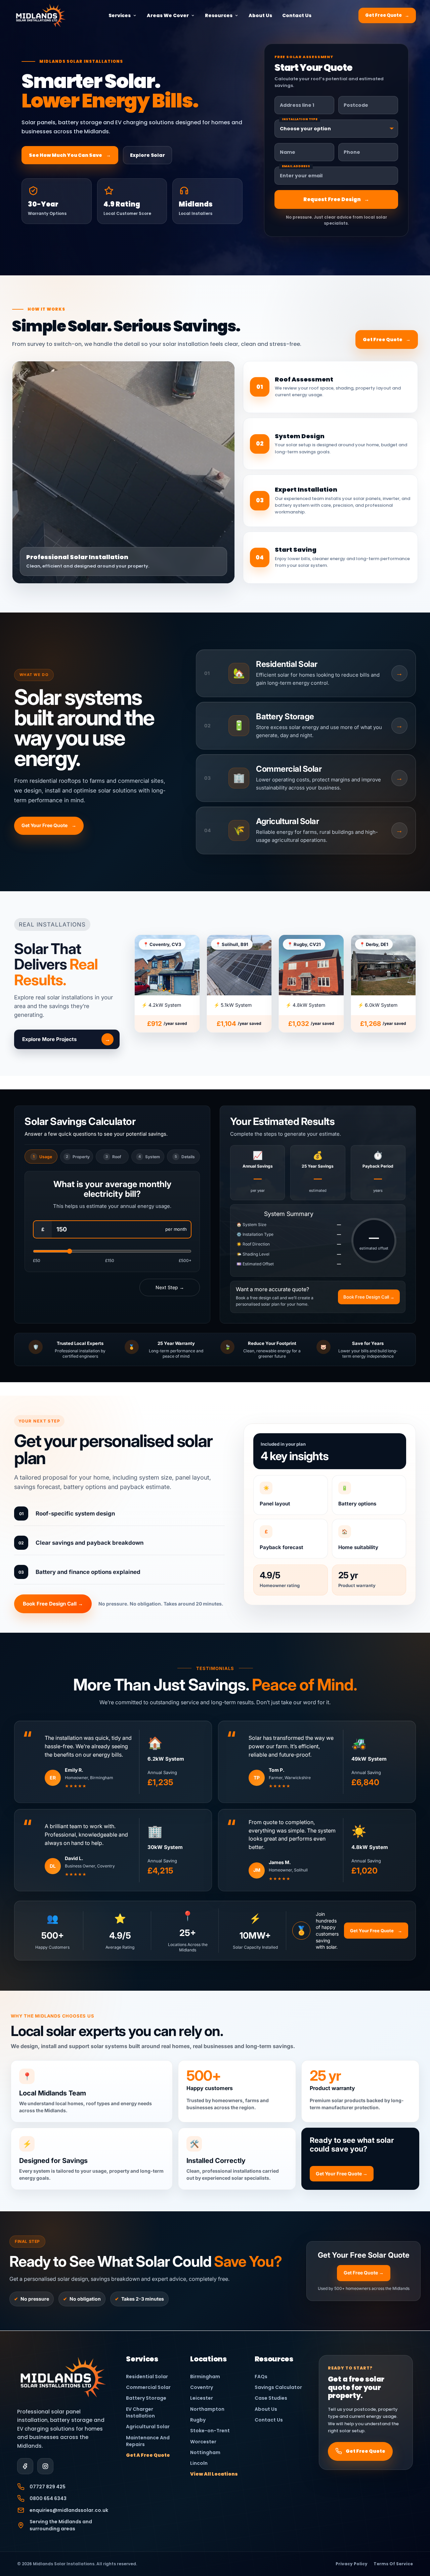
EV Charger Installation (140, 2412)
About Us (260, 15)
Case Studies (271, 2398)
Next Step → (170, 1287)
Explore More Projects (66, 1039)
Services (120, 15)
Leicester (202, 2398)
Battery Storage (146, 2398)
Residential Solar (147, 2377)
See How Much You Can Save (70, 155)
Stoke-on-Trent (210, 2431)
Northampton (207, 2409)
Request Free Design (336, 199)
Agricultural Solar (148, 2427)
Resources (219, 15)
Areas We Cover (168, 15)
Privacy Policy (352, 2564)
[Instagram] (45, 2466)
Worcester (203, 2442)
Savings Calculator (278, 2387)
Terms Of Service (393, 2564)
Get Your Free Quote (49, 825)
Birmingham (205, 2377)
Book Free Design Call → (369, 1297)
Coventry (202, 2387)
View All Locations (214, 2474)
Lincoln (199, 2463)
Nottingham (205, 2452)
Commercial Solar (148, 2387)
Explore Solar (147, 155)
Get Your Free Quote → (342, 2174)
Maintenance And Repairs (148, 2441)
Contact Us (297, 15)
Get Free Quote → (364, 2273)
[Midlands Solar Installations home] (63, 2377)
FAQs (261, 2377)
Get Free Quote (387, 15)
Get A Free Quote (148, 2455)
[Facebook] (25, 2466)
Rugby (198, 2420)
